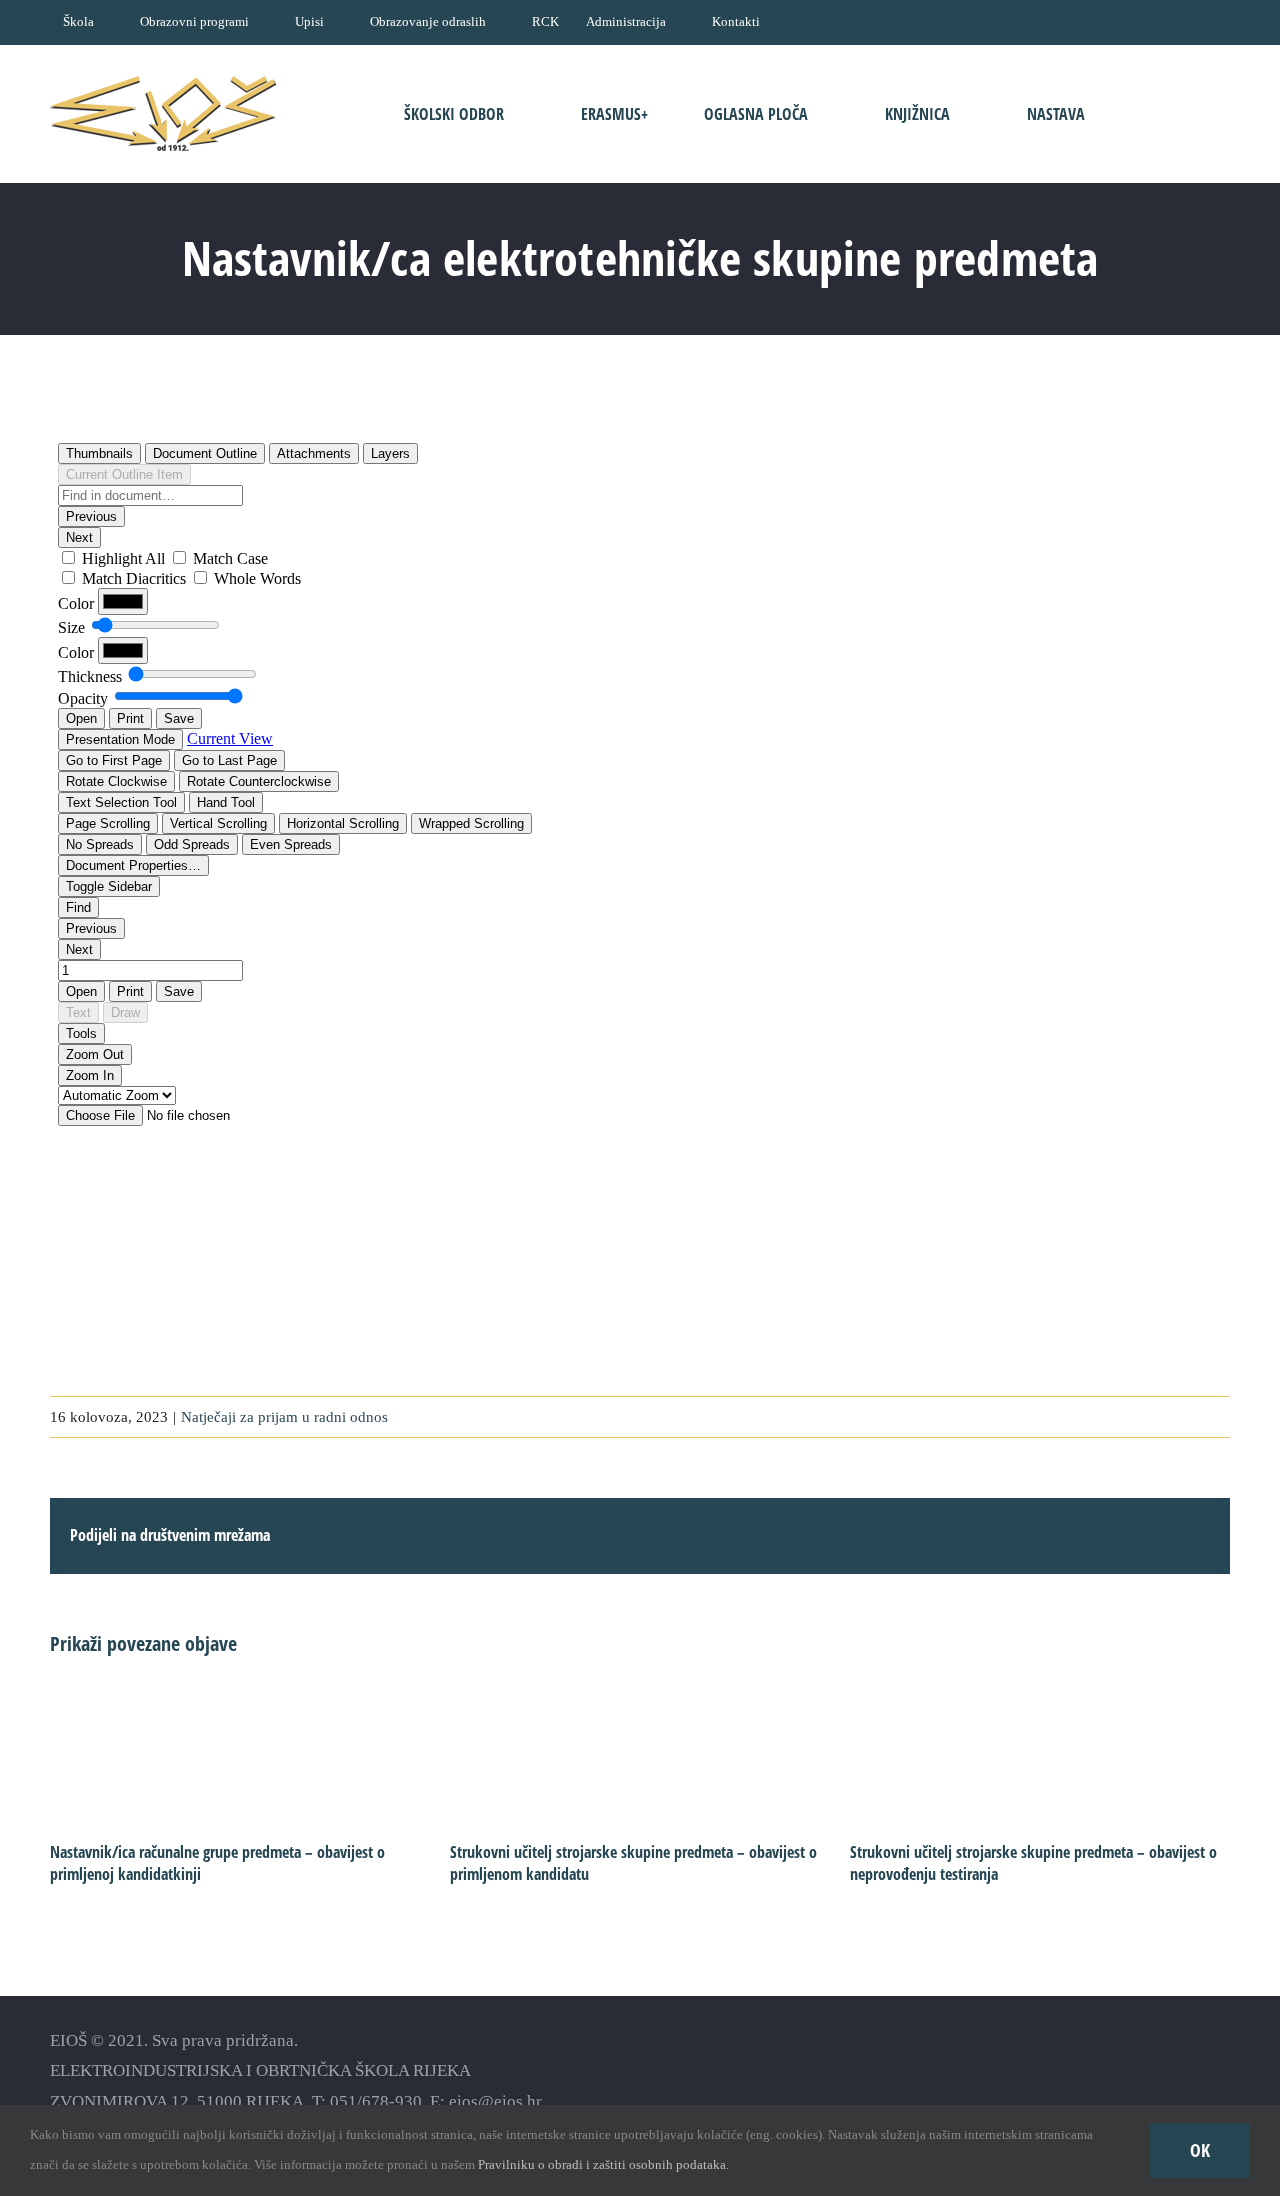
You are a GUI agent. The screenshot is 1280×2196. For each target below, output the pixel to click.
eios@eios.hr (495, 2101)
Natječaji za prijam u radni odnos (284, 1417)
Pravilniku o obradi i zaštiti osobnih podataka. (603, 2164)
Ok (1200, 2150)
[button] (1168, 113)
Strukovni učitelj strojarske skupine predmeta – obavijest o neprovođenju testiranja (1033, 1863)
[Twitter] (1185, 2070)
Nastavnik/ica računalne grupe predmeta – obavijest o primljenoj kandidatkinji (217, 1863)
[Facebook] (1115, 2070)
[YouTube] (1150, 2070)
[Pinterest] (1220, 2070)
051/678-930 (376, 2101)
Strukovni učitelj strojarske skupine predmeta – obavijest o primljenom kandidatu (633, 1863)
